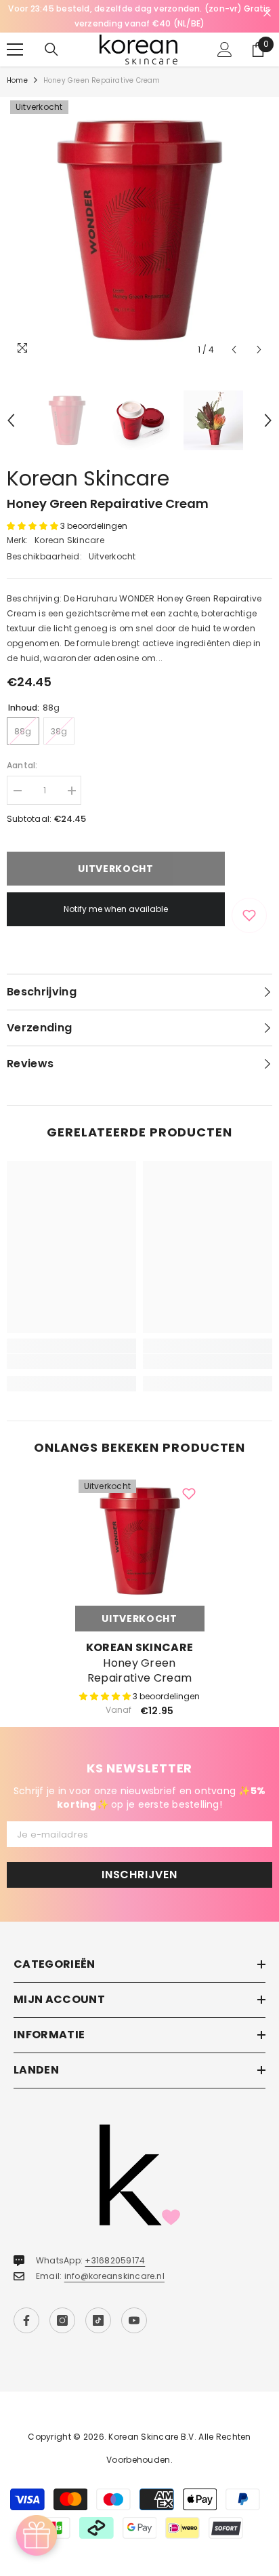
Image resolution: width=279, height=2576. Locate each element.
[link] (71, 1347)
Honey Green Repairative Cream (139, 1656)
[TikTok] (98, 2305)
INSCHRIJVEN (139, 1860)
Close (267, 13)
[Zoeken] (51, 35)
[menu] (15, 35)
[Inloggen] (225, 35)
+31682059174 (115, 2245)
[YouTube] (134, 2305)
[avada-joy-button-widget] (37, 2535)
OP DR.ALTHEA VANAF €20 (139, 8)
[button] (234, 335)
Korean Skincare (88, 463)
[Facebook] (26, 2305)
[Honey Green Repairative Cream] (140, 1526)
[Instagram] (62, 2305)
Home (17, 65)
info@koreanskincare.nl (114, 2261)
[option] (139, 9)
